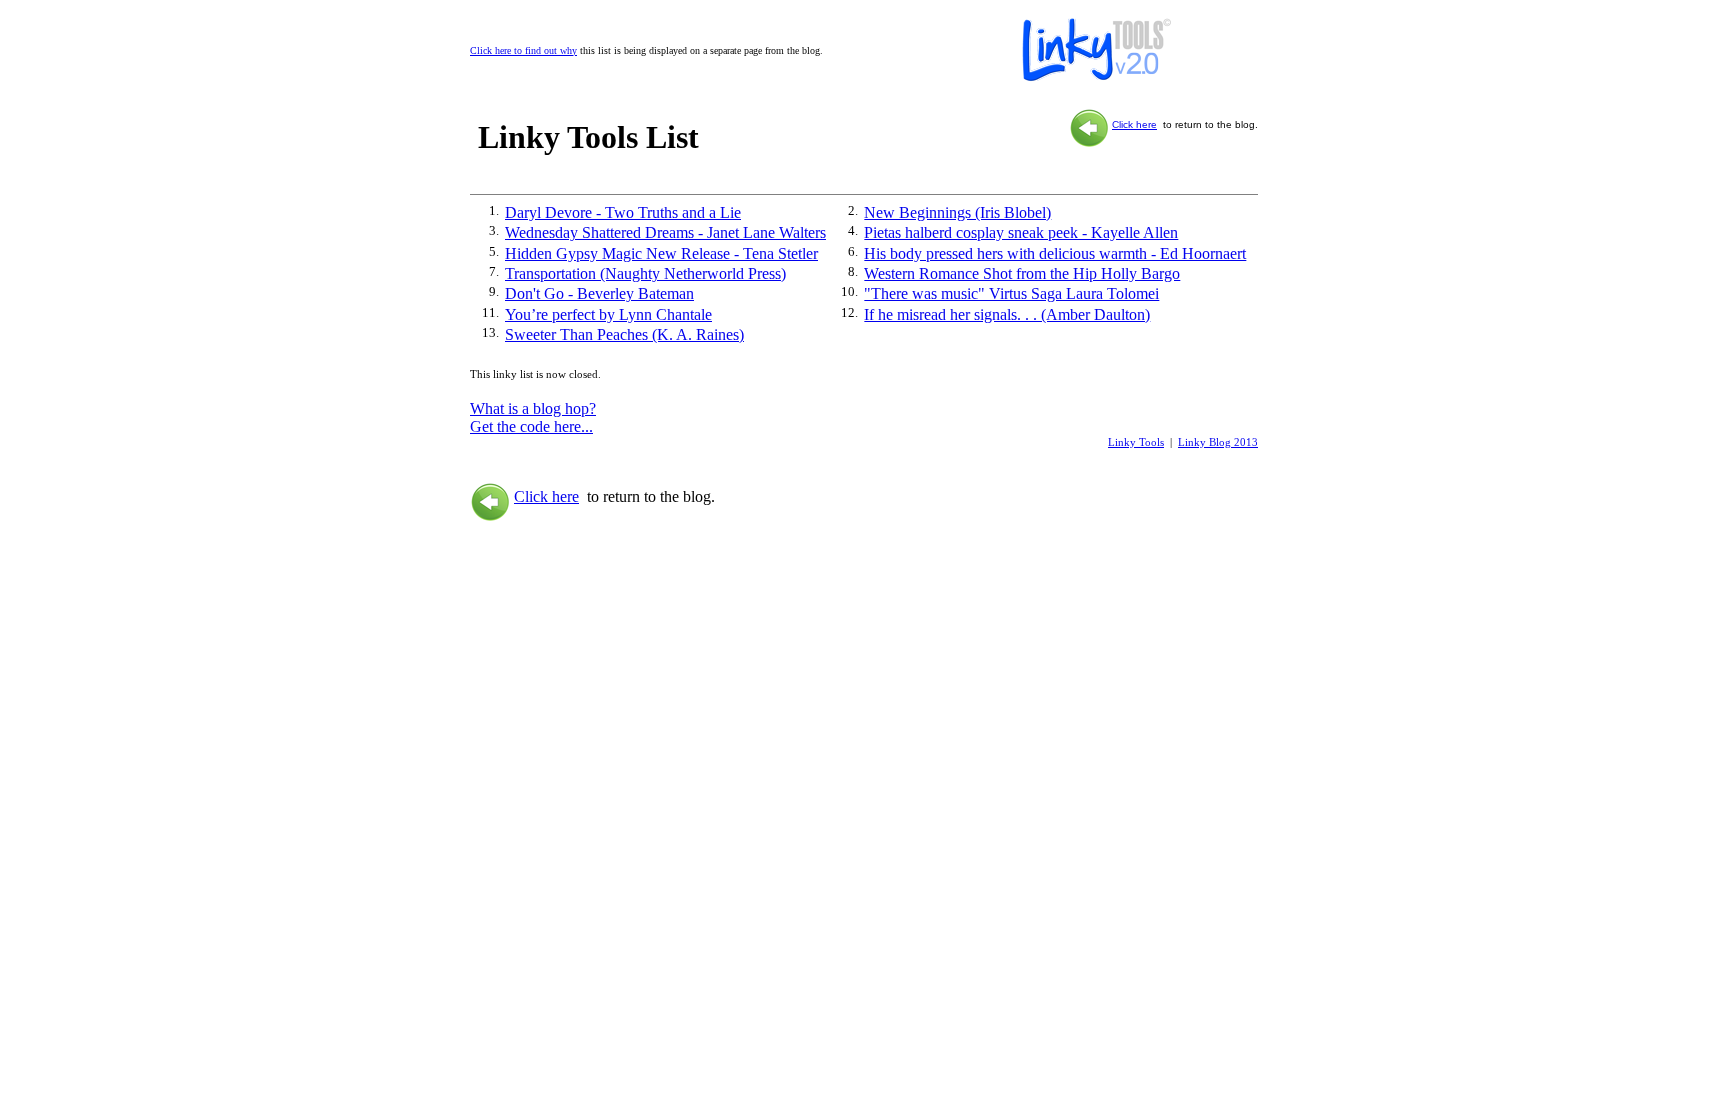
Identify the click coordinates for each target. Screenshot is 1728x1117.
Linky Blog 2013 (1218, 442)
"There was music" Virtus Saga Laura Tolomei (1011, 293)
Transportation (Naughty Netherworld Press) (645, 273)
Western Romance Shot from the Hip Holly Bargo (1022, 273)
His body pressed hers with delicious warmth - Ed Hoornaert (1055, 253)
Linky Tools (1136, 442)
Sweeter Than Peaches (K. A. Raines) (624, 334)
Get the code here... (531, 426)
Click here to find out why (523, 50)
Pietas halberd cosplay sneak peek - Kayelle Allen (1021, 232)
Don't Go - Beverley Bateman (599, 293)
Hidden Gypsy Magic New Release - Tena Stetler (661, 253)
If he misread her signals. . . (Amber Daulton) (1007, 314)
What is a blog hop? (533, 408)
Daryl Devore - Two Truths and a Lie (623, 212)
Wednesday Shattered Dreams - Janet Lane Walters (665, 232)
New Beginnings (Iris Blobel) (957, 212)
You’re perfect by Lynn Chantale (608, 314)
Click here (1134, 124)
